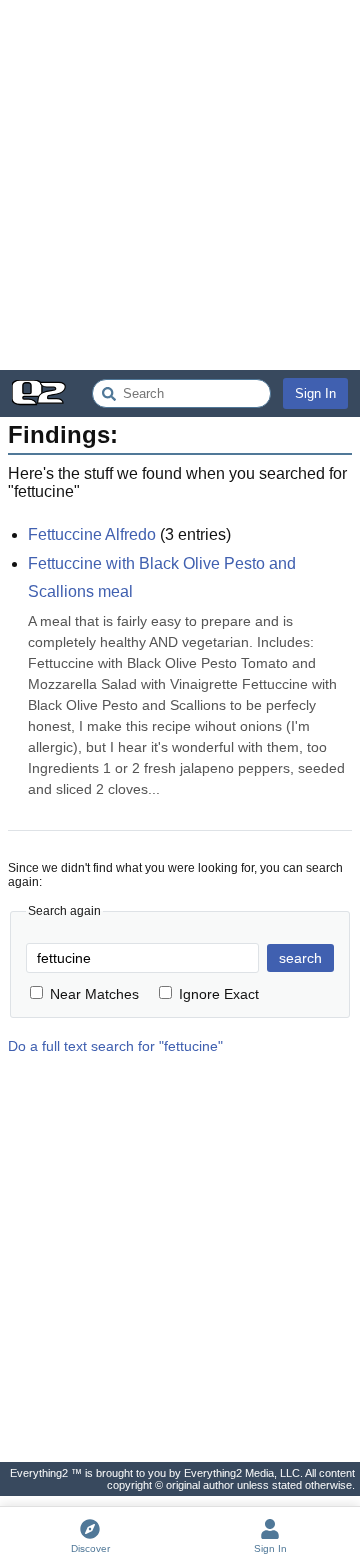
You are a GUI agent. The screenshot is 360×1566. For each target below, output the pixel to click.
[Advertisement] (180, 185)
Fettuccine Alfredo (92, 534)
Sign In (315, 393)
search (300, 958)
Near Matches (94, 994)
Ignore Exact (219, 994)
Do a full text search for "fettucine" (115, 1046)
